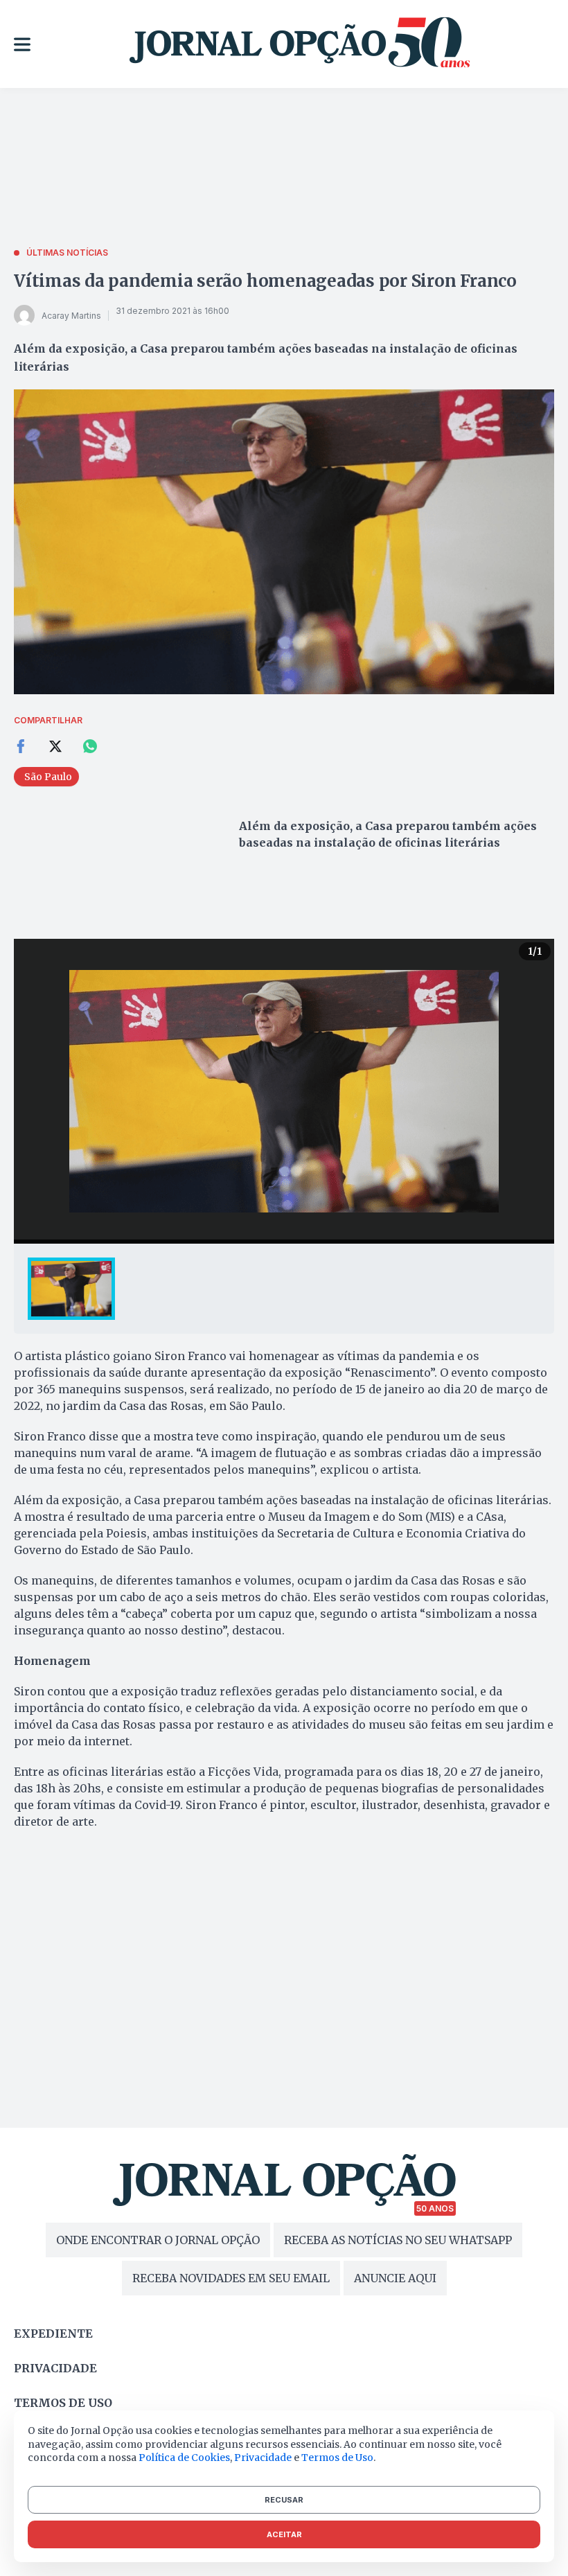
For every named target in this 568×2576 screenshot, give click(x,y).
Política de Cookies (184, 2458)
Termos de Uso (337, 2458)
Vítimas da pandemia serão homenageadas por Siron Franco (265, 281)
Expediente (53, 2334)
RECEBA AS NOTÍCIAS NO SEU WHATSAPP (398, 2240)
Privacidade (55, 2368)
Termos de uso (63, 2403)
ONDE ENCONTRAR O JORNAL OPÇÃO (158, 2240)
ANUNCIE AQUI (395, 2278)
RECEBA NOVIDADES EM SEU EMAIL (231, 2278)
